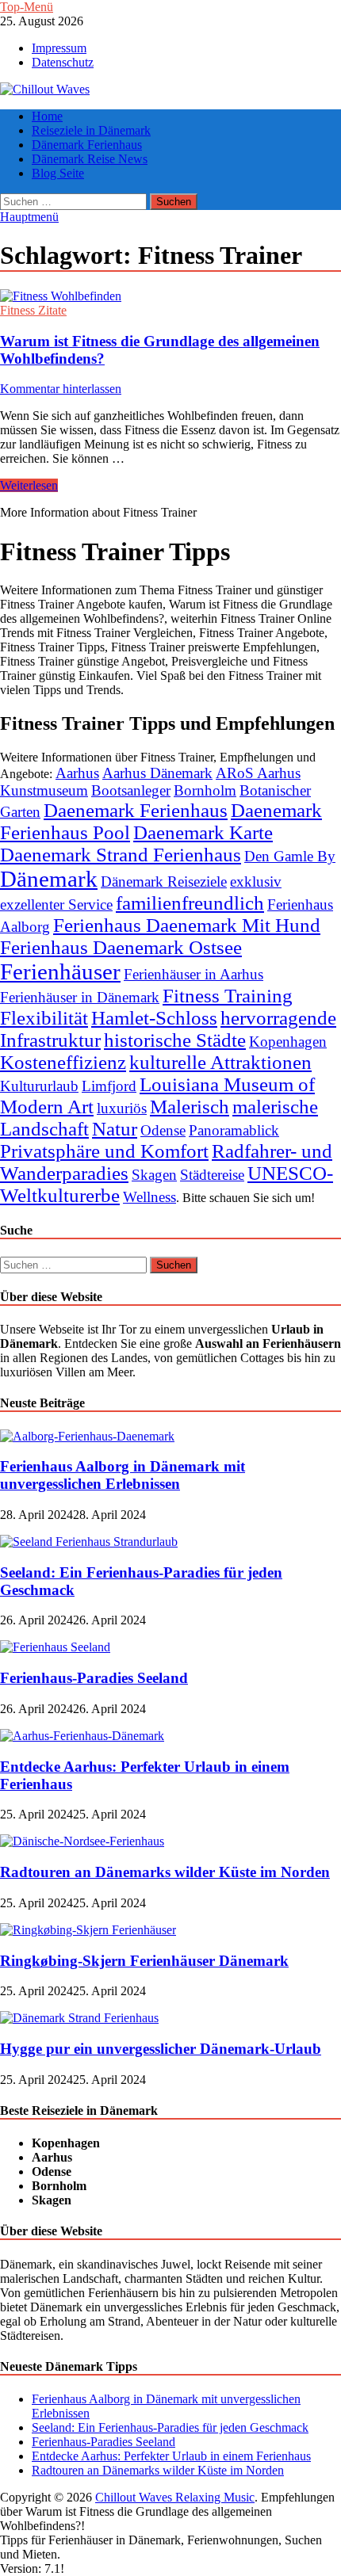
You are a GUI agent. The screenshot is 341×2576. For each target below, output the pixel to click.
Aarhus (77, 773)
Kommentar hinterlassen (61, 389)
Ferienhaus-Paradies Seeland (94, 1678)
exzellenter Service (56, 904)
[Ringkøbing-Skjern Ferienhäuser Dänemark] (88, 1930)
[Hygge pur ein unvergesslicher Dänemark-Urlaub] (79, 2018)
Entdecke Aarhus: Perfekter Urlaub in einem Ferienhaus (171, 2456)
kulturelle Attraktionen (220, 1062)
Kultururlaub (39, 1086)
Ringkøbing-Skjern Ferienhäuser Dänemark (144, 1961)
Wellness (149, 1197)
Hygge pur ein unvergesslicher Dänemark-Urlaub (161, 2049)
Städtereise (212, 1175)
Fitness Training (228, 996)
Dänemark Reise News (90, 159)
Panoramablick (234, 1130)
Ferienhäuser (60, 971)
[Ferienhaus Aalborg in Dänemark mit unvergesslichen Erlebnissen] (87, 1436)
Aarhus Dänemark (157, 773)
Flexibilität (44, 1018)
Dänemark (49, 879)
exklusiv (256, 882)
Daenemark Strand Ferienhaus (121, 855)
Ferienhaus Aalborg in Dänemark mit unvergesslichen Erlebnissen (123, 1475)
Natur (115, 1129)
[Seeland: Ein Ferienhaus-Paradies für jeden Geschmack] (89, 1542)
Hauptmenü (29, 217)
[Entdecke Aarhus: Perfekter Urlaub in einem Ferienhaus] (82, 1736)
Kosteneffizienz (63, 1062)
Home (47, 116)
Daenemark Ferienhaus (136, 810)
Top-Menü (27, 7)
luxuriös (122, 1108)
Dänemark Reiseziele (164, 882)
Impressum (59, 48)
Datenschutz (63, 62)
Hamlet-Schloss (154, 1018)
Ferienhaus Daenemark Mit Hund (187, 925)
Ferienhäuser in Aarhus (193, 974)
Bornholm (205, 790)
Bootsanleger (131, 790)
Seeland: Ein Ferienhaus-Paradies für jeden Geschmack (170, 2427)
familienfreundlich (190, 903)
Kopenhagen (288, 1042)
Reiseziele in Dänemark (91, 130)
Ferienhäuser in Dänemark (80, 997)
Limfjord (109, 1086)
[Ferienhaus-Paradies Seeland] (55, 1647)
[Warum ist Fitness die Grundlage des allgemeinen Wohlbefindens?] (170, 296)
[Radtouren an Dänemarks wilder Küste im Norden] (82, 1841)
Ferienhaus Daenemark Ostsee (121, 947)
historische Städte (175, 1040)
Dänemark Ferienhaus (87, 145)
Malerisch (190, 1107)
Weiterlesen (29, 485)
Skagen (154, 1175)
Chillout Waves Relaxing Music (175, 2497)
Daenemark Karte (203, 832)
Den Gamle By (290, 856)
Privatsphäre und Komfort (104, 1151)
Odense (163, 1130)
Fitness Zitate (33, 310)
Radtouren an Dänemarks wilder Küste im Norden (165, 1872)
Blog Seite (58, 173)
